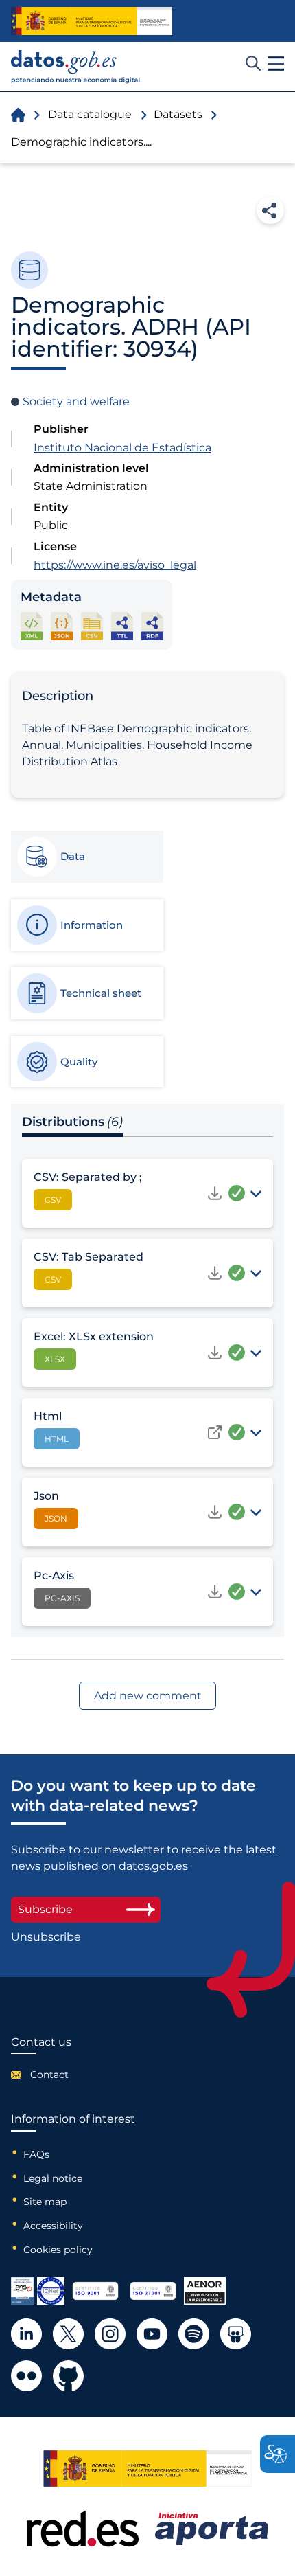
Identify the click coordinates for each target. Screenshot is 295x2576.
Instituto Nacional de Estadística (122, 448)
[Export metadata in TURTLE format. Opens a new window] (122, 626)
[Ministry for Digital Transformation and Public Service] (92, 21)
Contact (49, 2075)
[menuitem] (41, 2075)
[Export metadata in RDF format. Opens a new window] (152, 626)
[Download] (215, 1193)
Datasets (178, 114)
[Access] (215, 1432)
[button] (276, 64)
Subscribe (45, 1909)
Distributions (72, 1122)
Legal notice (53, 2178)
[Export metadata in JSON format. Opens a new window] (62, 626)
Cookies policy (58, 2250)
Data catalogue (90, 114)
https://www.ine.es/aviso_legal (115, 565)
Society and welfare (76, 402)
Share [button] (270, 210)
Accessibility (53, 2226)
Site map (45, 2202)
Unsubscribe (46, 1937)
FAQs (36, 2154)
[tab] (86, 857)
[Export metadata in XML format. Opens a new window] (32, 626)
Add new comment (148, 1696)
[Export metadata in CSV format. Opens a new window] (92, 626)
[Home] (76, 67)
